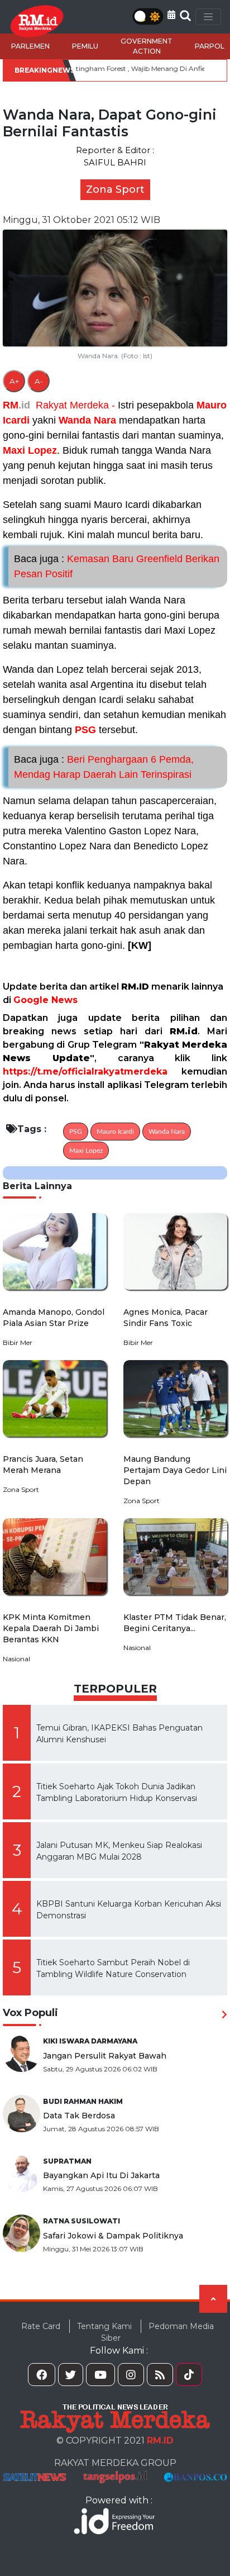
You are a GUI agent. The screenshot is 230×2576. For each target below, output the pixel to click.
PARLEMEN (30, 46)
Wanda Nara (87, 420)
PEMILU (85, 46)
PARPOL (210, 46)
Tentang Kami (104, 2326)
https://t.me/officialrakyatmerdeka (85, 1071)
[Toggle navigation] (208, 17)
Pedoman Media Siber (157, 2332)
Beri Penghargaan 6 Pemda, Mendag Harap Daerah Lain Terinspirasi (104, 767)
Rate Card (41, 2326)
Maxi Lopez (30, 450)
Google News (45, 1000)
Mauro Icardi (115, 1132)
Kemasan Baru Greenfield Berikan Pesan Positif (117, 566)
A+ (14, 381)
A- (39, 381)
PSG (85, 730)
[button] (171, 15)
